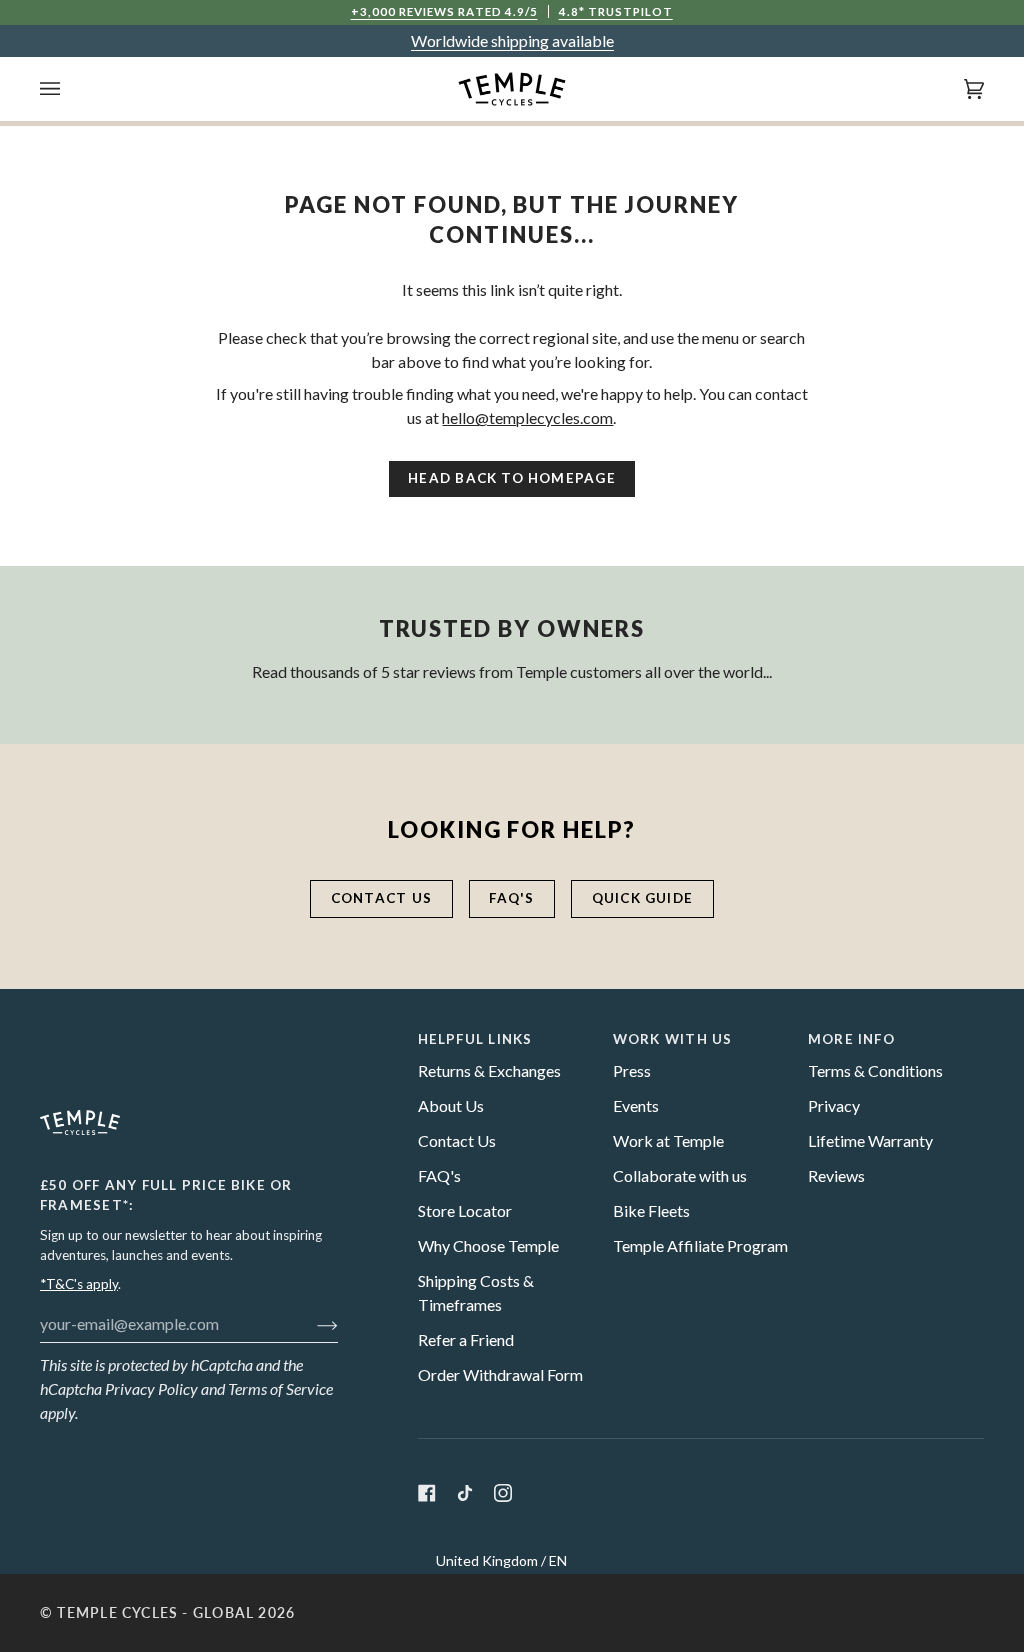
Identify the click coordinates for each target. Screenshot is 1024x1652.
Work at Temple (668, 1140)
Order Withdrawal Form (500, 1374)
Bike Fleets (651, 1210)
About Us (451, 1105)
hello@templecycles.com (527, 417)
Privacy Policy (151, 1388)
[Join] (311, 1324)
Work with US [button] (673, 1039)
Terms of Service (280, 1388)
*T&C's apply (79, 1284)
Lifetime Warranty (870, 1140)
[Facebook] (427, 1493)
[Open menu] (70, 89)
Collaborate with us (680, 1175)
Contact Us (457, 1140)
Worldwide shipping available (512, 40)
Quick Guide (642, 898)
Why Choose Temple (488, 1245)
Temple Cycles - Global (155, 1613)
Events (636, 1105)
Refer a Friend (466, 1339)
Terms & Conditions (875, 1070)
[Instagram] (503, 1493)
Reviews (836, 1175)
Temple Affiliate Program (700, 1245)
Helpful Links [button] (475, 1039)
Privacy (834, 1105)
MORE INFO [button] (851, 1039)
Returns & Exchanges (489, 1070)
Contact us (381, 898)
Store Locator (465, 1210)
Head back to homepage (512, 478)
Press (632, 1070)
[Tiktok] (465, 1493)
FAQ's (511, 898)
